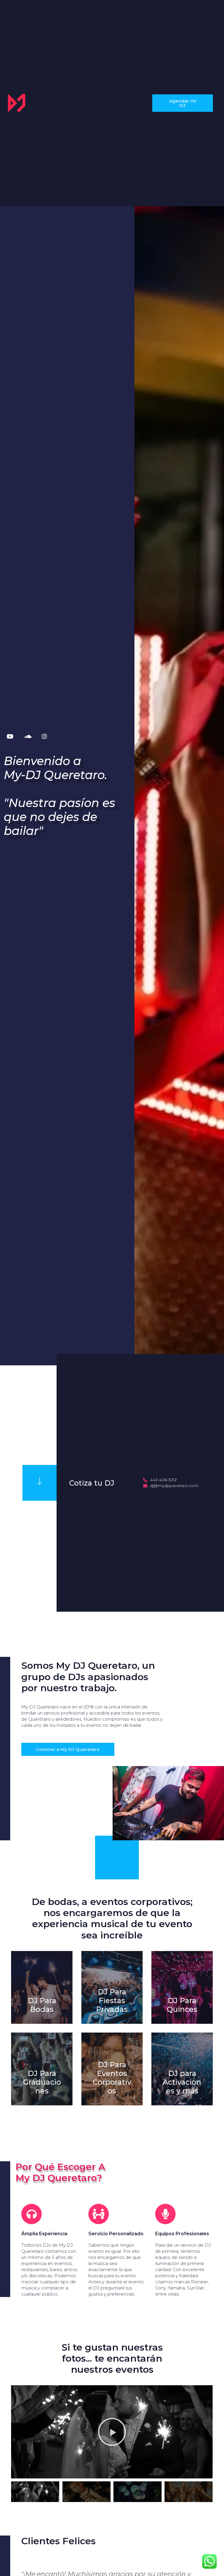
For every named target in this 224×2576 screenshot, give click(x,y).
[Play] (112, 2432)
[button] (182, 103)
